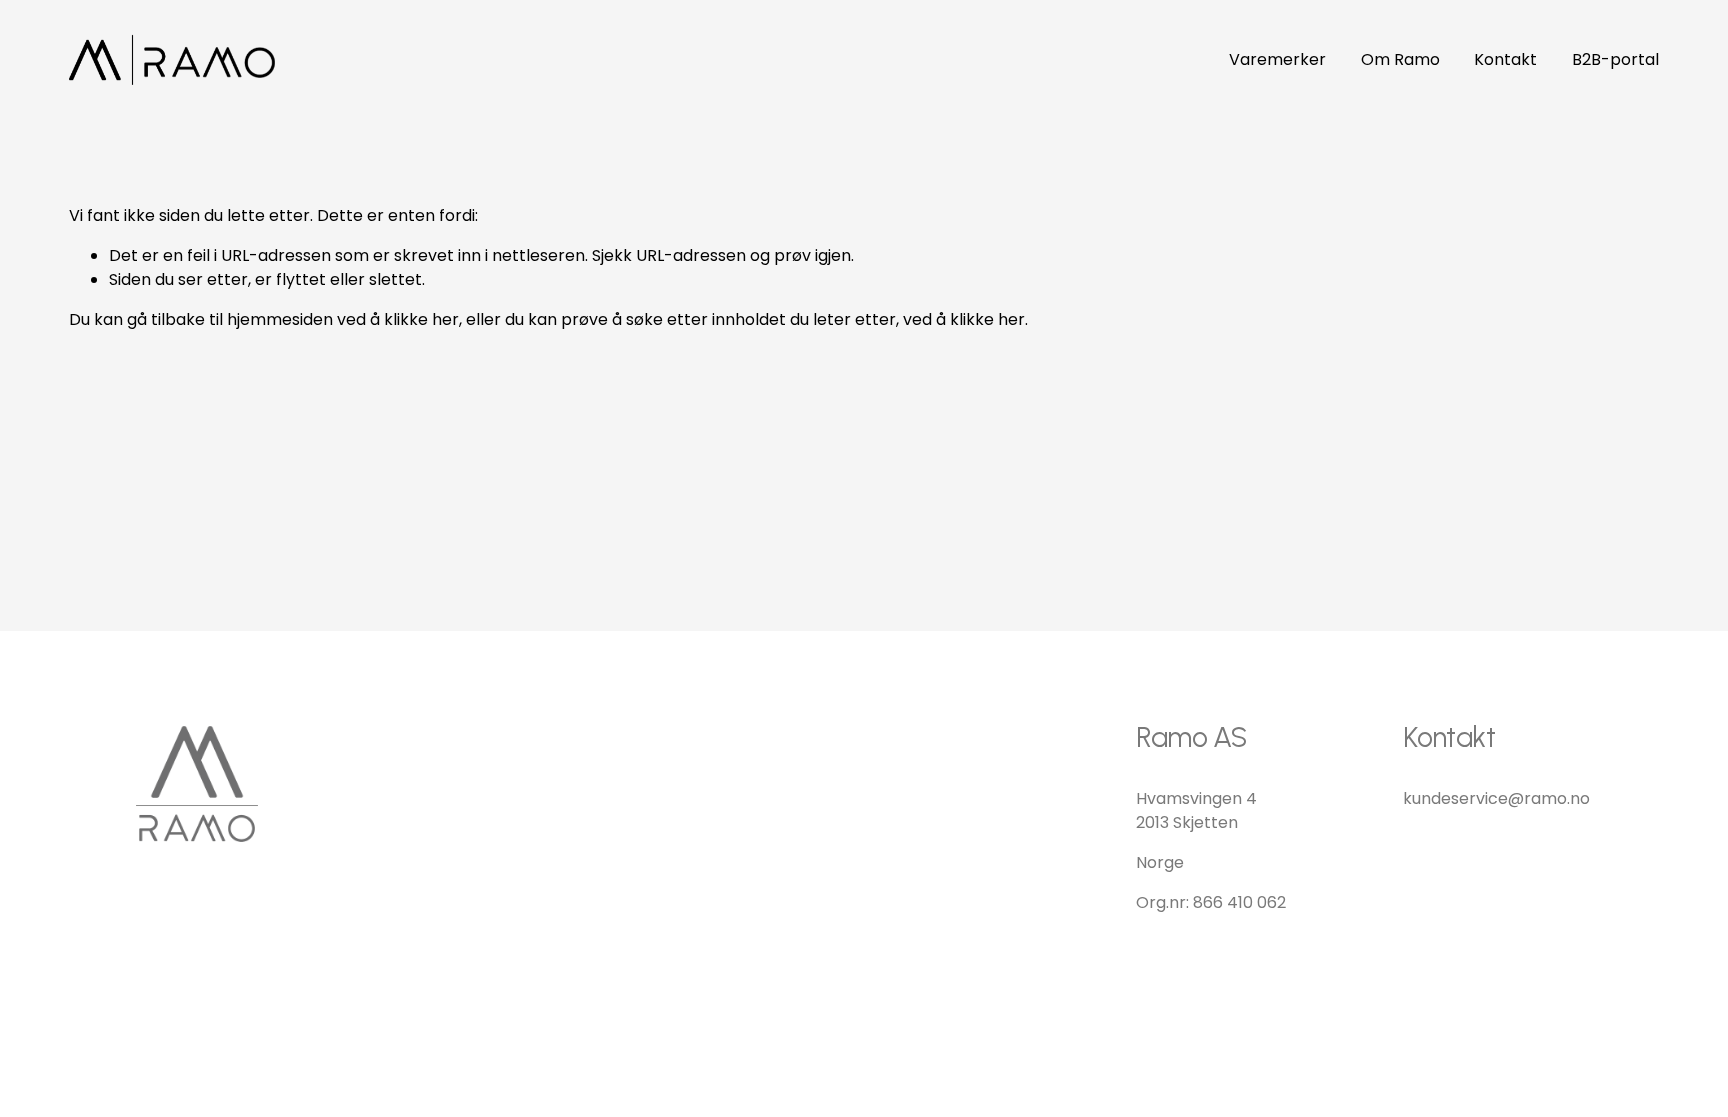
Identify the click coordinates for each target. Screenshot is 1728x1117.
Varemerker (1277, 59)
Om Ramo (1400, 59)
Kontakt (1505, 59)
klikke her (421, 319)
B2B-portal (1615, 59)
